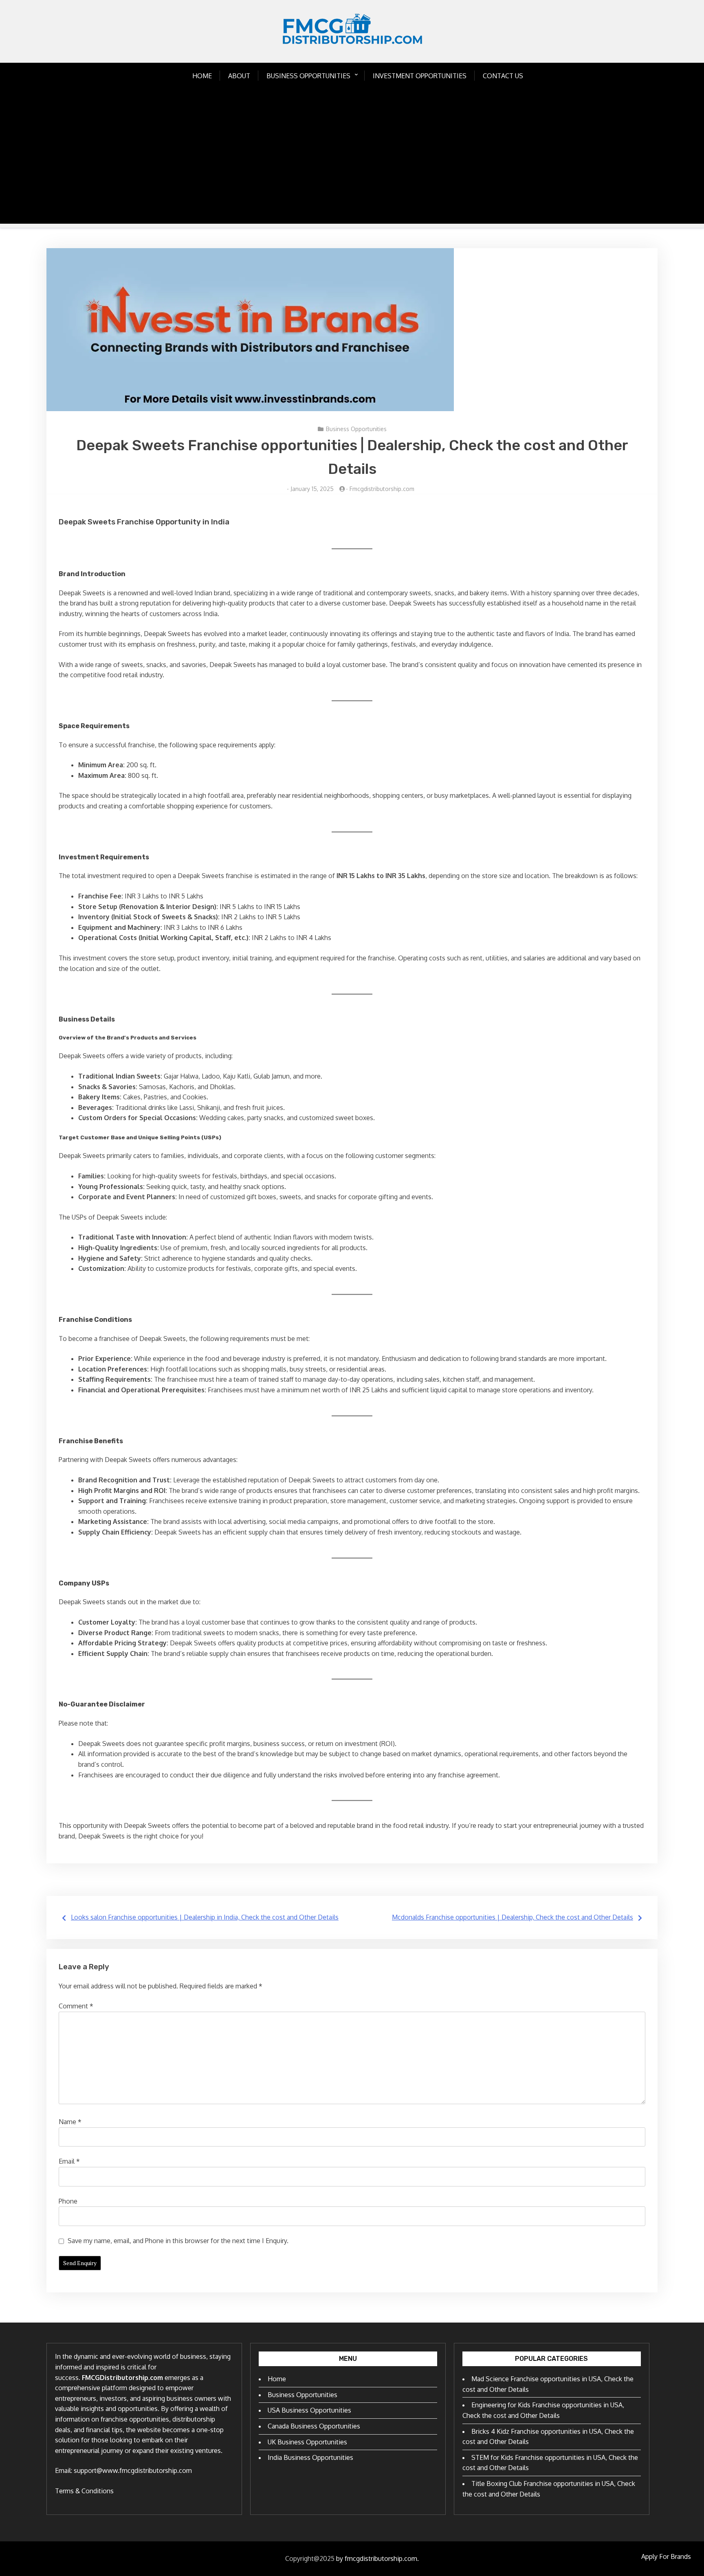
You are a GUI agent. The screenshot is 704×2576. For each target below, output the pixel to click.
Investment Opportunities (420, 76)
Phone (68, 2201)
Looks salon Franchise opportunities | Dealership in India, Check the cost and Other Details (205, 1917)
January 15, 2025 (312, 489)
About (239, 76)
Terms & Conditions (84, 2491)
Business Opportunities (308, 76)
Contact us (503, 76)
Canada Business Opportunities (314, 2426)
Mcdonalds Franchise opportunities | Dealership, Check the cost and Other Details (513, 1917)
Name (70, 2122)
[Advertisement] (352, 167)
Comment (76, 2006)
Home (202, 76)
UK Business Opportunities (307, 2442)
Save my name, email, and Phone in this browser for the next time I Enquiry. (178, 2241)
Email (69, 2161)
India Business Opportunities (310, 2457)
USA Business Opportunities (309, 2410)
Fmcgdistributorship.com (382, 489)
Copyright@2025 (310, 2558)
